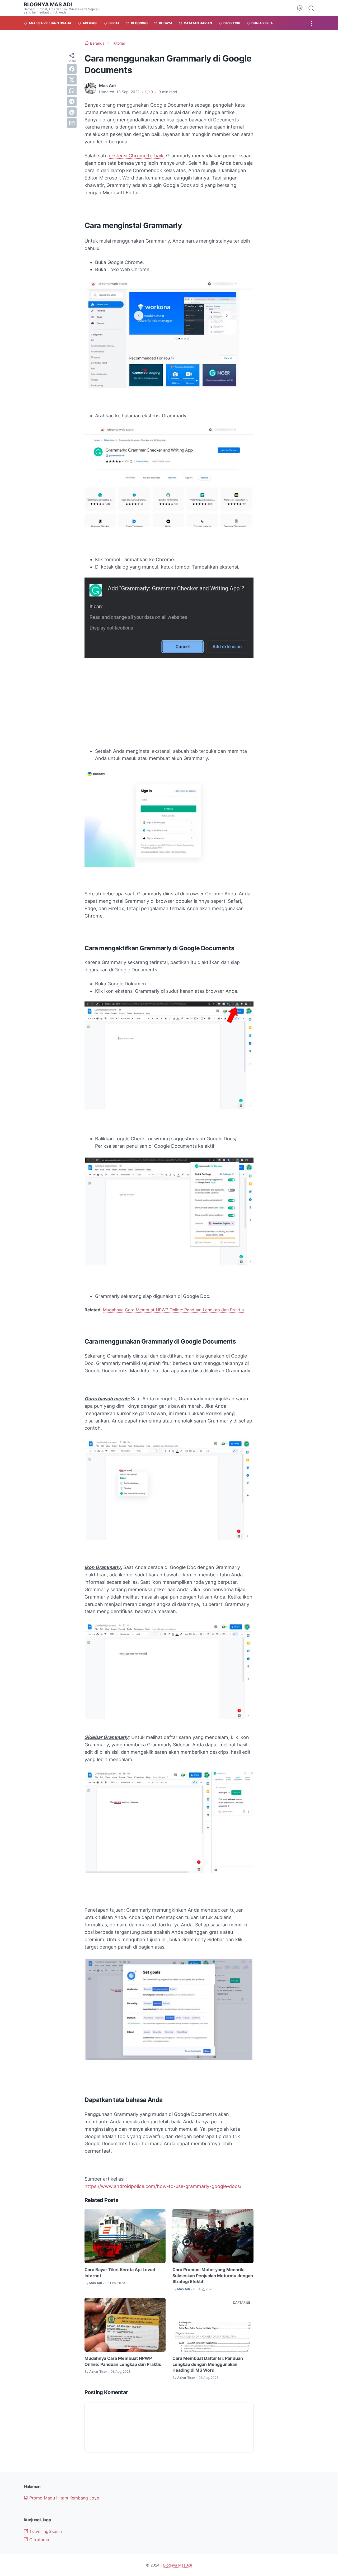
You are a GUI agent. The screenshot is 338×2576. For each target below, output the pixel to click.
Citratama (39, 2540)
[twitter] (72, 80)
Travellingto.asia (45, 2531)
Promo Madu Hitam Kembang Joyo (64, 2498)
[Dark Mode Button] (300, 8)
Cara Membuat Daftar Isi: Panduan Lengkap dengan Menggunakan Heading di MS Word (208, 2364)
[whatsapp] (72, 91)
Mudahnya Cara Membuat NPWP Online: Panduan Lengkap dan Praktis (173, 1310)
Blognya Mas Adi (48, 4)
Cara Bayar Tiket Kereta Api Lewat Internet (120, 2272)
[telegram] (72, 101)
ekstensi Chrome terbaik (136, 156)
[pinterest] (72, 112)
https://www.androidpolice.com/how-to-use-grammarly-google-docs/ (163, 2186)
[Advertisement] (169, 704)
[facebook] (72, 69)
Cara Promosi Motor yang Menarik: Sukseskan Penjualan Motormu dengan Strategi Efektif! (213, 2275)
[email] (72, 123)
